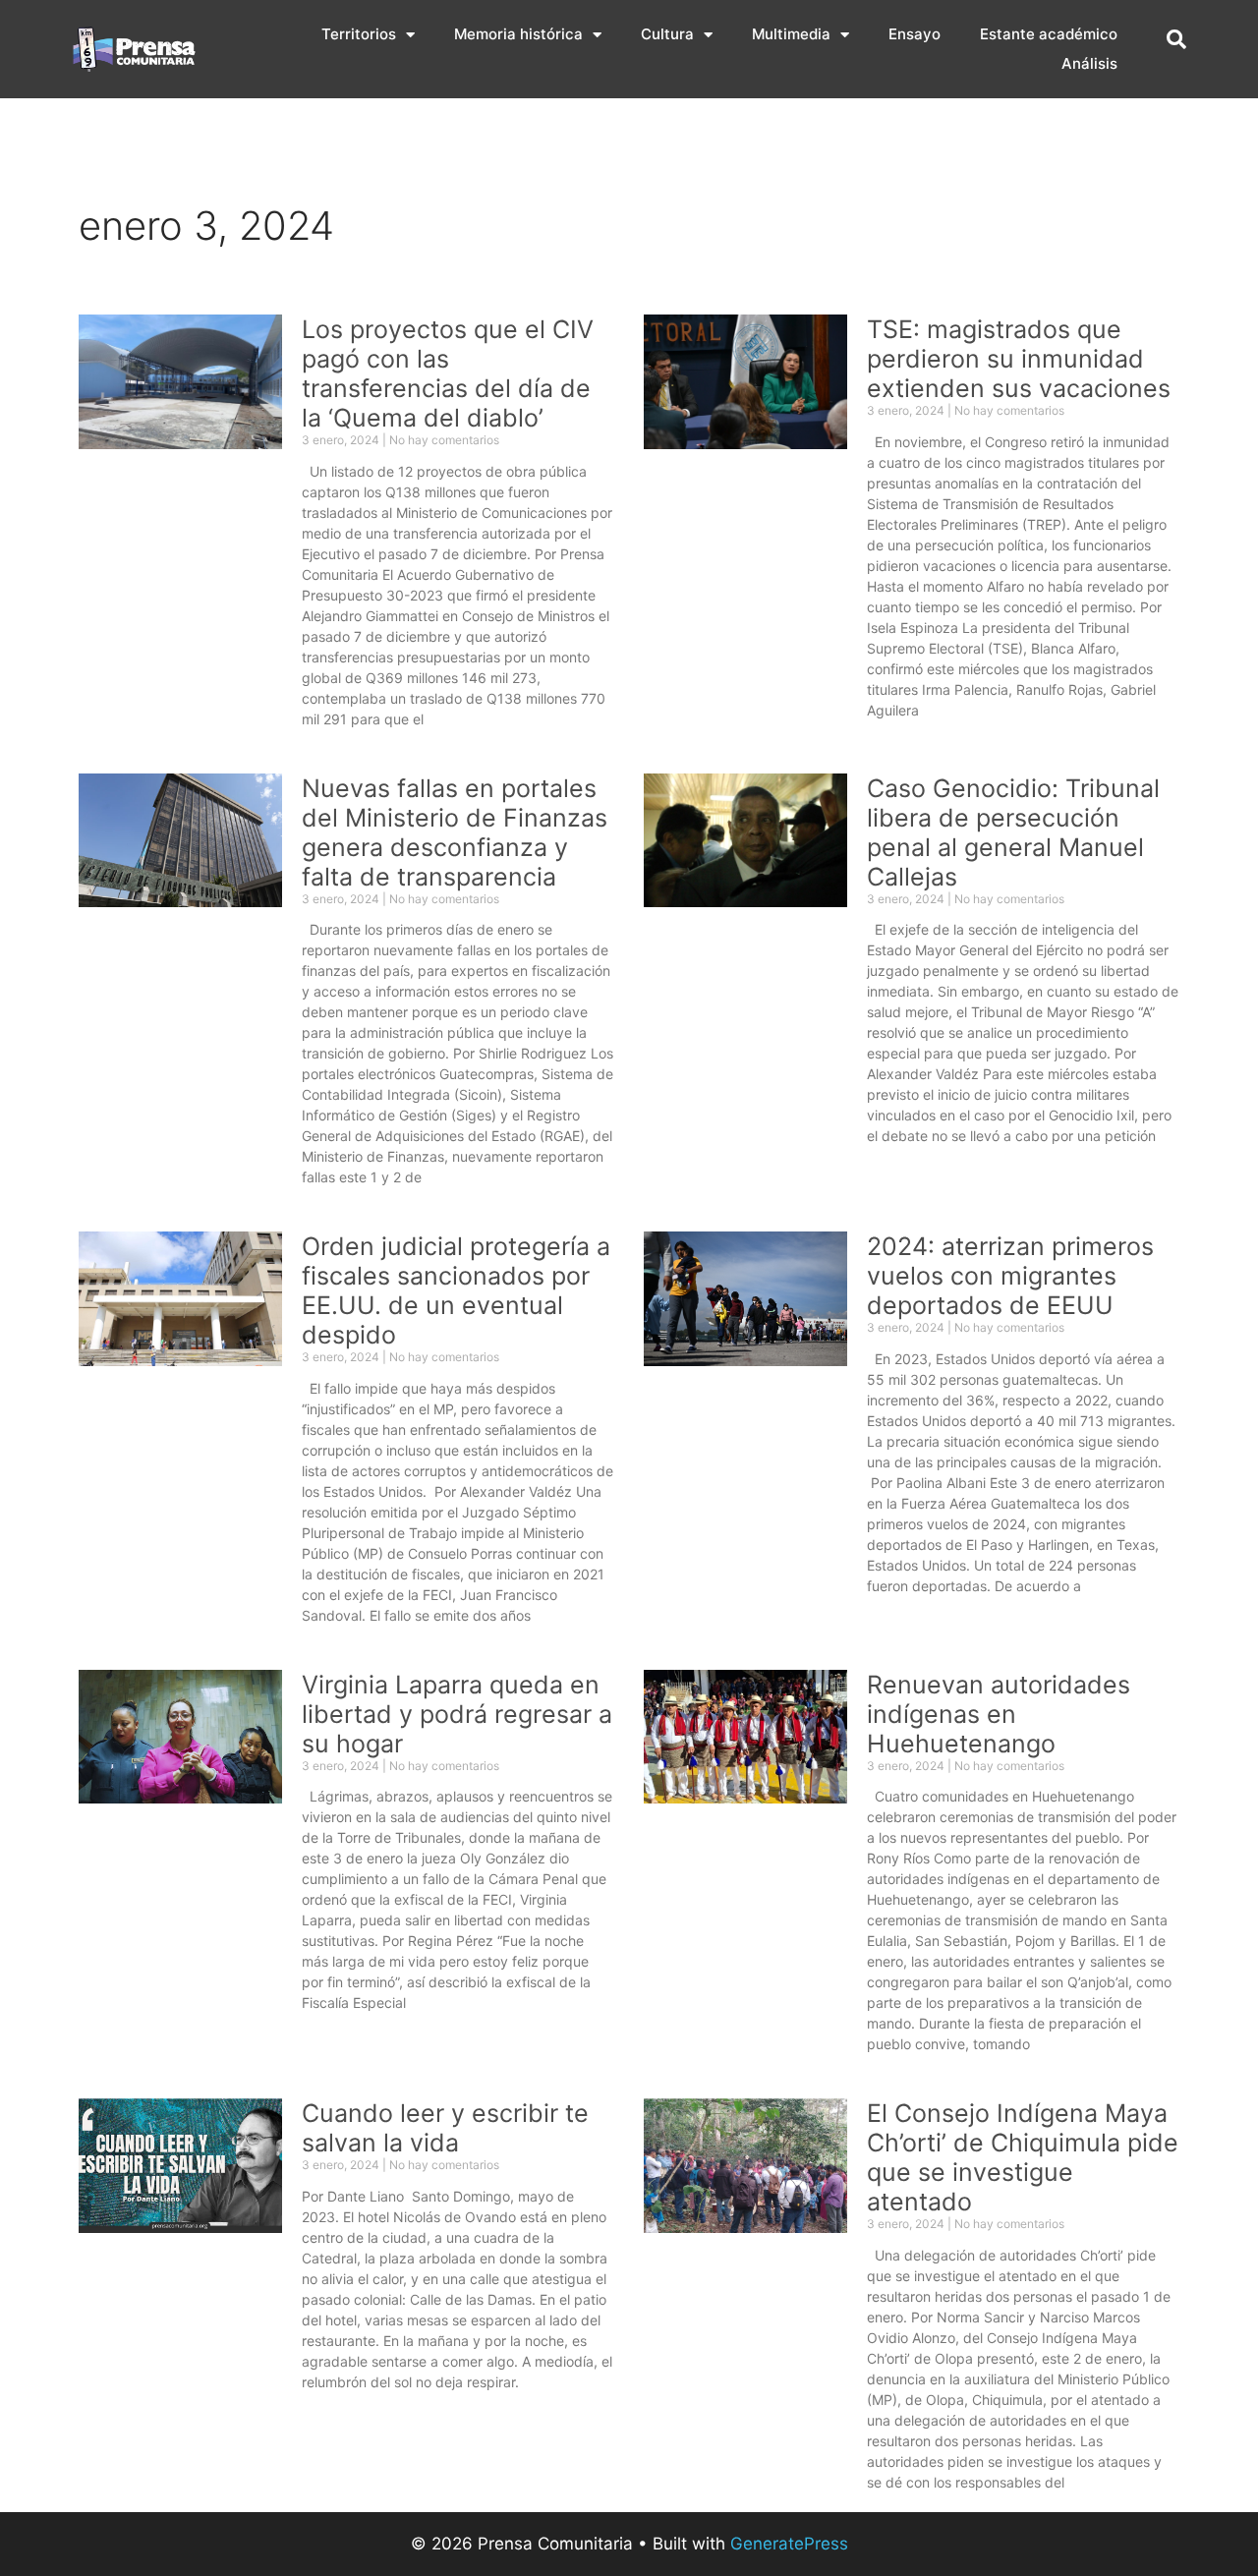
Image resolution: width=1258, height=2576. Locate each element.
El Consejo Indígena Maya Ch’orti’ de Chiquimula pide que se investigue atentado (1023, 2157)
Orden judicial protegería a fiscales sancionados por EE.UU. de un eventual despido (456, 1290)
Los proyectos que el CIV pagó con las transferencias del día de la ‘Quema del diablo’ (448, 373)
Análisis (1089, 63)
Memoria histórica (518, 34)
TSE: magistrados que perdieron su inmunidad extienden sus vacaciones (1019, 359)
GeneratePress (789, 2544)
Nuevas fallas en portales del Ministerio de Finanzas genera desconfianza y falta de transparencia (455, 832)
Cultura (667, 34)
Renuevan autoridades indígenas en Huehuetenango (999, 1714)
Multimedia (791, 34)
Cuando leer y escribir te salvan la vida (445, 2128)
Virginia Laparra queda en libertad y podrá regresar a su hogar (457, 1714)
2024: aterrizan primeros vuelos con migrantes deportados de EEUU (1010, 1276)
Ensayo (915, 34)
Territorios (359, 34)
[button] (1176, 39)
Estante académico (1049, 34)
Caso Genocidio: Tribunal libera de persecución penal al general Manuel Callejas (1013, 832)
